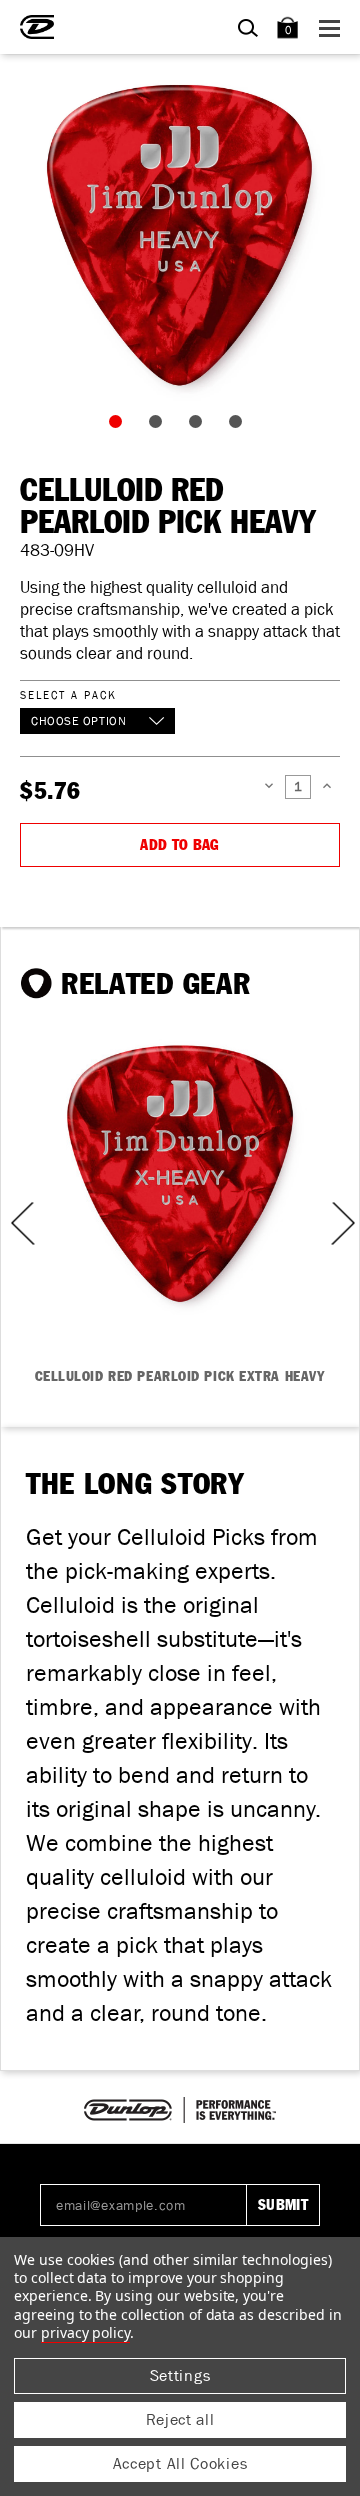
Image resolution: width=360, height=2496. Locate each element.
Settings (180, 2375)
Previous (16, 1223)
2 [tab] (160, 426)
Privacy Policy (85, 2332)
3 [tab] (200, 426)
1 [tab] (120, 426)
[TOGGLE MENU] (332, 27)
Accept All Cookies (180, 2463)
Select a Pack (68, 694)
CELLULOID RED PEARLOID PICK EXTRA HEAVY (180, 1377)
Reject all (180, 2419)
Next (341, 1223)
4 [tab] (240, 426)
